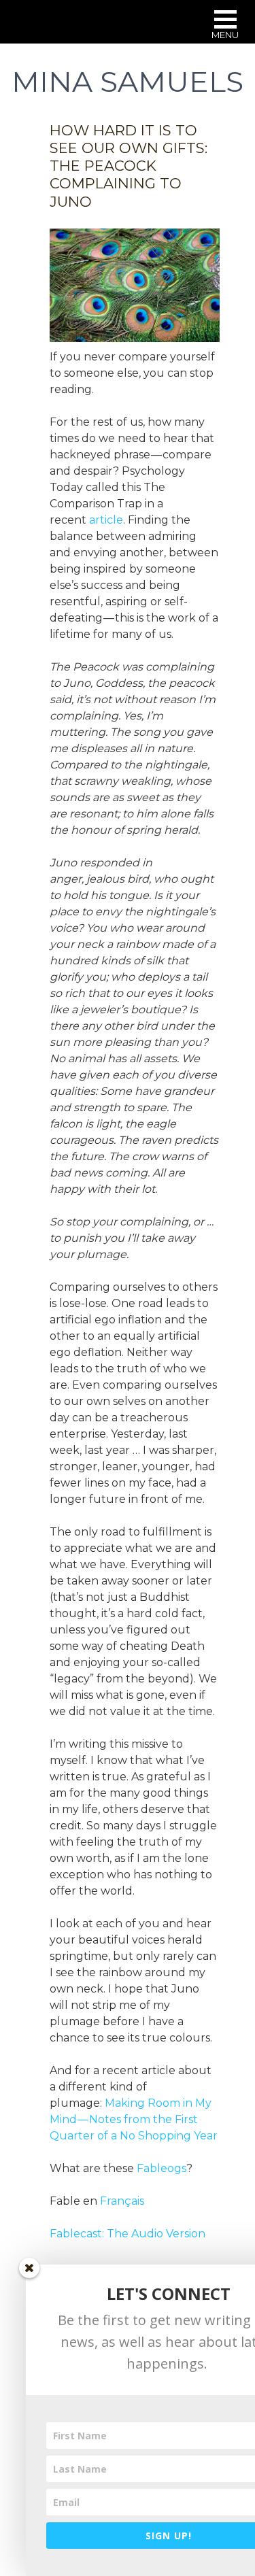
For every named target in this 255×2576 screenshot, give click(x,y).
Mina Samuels (128, 82)
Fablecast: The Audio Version (128, 2234)
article (106, 520)
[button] (225, 26)
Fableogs (161, 2168)
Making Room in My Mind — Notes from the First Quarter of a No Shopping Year (134, 2119)
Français (122, 2201)
